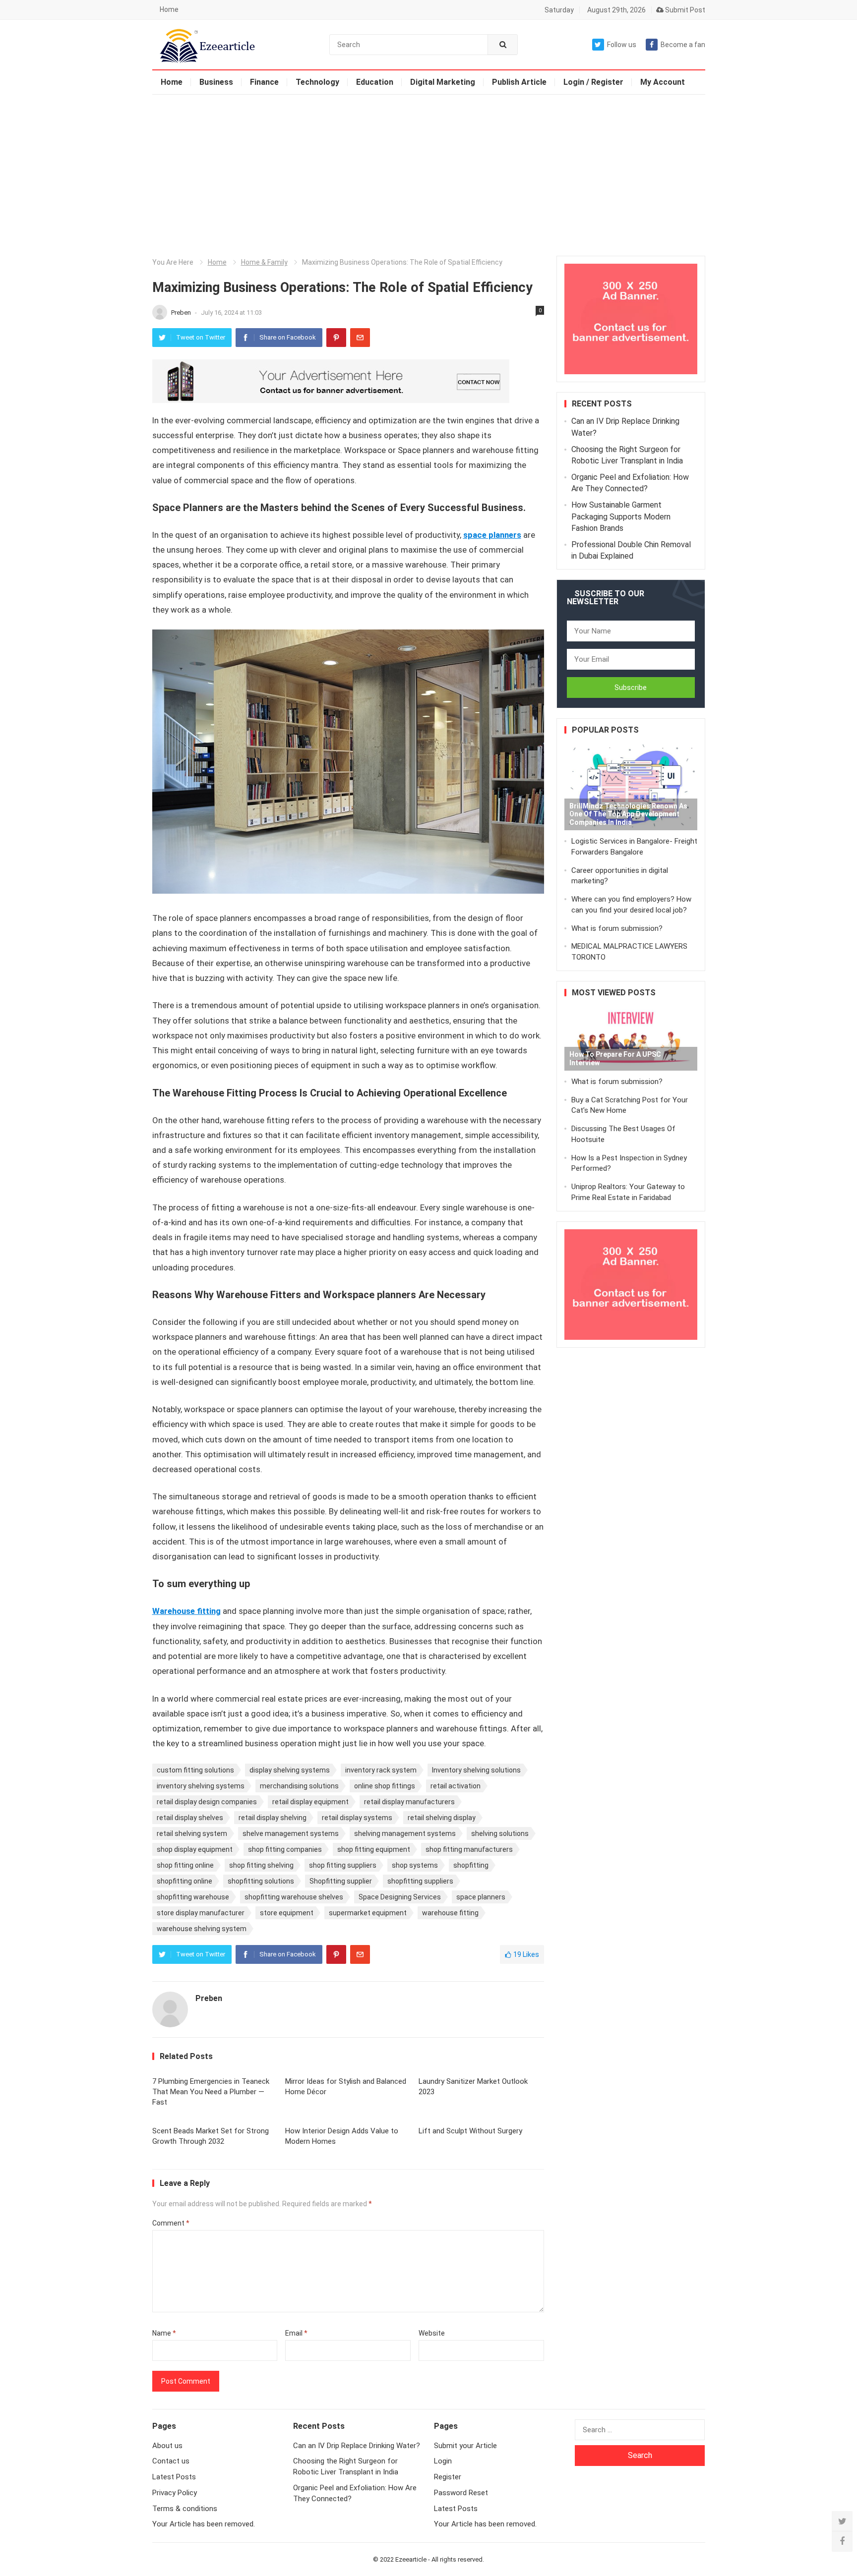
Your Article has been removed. (204, 2524)
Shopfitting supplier (341, 1881)
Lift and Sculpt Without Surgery (470, 2131)
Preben (182, 313)
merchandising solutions (299, 1786)
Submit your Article (465, 2446)
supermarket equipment (368, 1913)
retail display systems (357, 1818)
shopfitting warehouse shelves (294, 1897)
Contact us (171, 2461)
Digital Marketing (443, 82)
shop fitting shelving (261, 1865)
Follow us (622, 45)
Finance (264, 82)
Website (432, 2333)
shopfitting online (184, 1881)
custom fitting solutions (195, 1770)
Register (448, 2477)
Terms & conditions (185, 2509)
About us (167, 2446)
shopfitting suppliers (420, 1881)
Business (216, 82)
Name (164, 2333)
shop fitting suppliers (343, 1865)
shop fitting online (185, 1865)
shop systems (415, 1865)
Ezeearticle (411, 2559)
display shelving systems (290, 1770)
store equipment (287, 1913)
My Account (663, 82)
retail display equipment (310, 1802)
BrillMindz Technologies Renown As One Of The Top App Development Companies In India (628, 814)
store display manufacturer (201, 1913)
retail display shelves (190, 1818)
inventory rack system (381, 1770)
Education (375, 82)
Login (443, 2461)
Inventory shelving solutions (476, 1770)
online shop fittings (385, 1786)
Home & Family (264, 262)
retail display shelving (273, 1818)
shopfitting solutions (261, 1881)
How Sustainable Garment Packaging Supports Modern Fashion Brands (621, 516)
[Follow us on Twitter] (842, 2521)
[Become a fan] (842, 2541)
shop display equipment (195, 1849)
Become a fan (683, 45)
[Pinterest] (336, 338)
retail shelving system (192, 1833)
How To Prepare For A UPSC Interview (615, 1059)
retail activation (456, 1786)
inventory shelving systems (201, 1786)
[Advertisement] (428, 169)
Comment (171, 2223)
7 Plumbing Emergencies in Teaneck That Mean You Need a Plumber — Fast (211, 2092)
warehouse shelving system (202, 1929)
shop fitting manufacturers (469, 1849)
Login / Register (593, 82)
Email (296, 2333)
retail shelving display (442, 1818)
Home (169, 9)
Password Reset (461, 2493)
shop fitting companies (285, 1849)
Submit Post (684, 10)
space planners (481, 1897)
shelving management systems (405, 1833)
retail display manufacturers (409, 1802)
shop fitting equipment (374, 1849)
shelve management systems (291, 1833)
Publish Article (519, 82)
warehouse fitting (450, 1913)
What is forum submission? (617, 928)
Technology (317, 82)
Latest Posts (174, 2477)
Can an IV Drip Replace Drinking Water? (357, 2446)
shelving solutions (500, 1833)
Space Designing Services (400, 1897)
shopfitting (471, 1865)
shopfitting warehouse (193, 1897)
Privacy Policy (175, 2493)
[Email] (360, 338)
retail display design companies (207, 1802)
